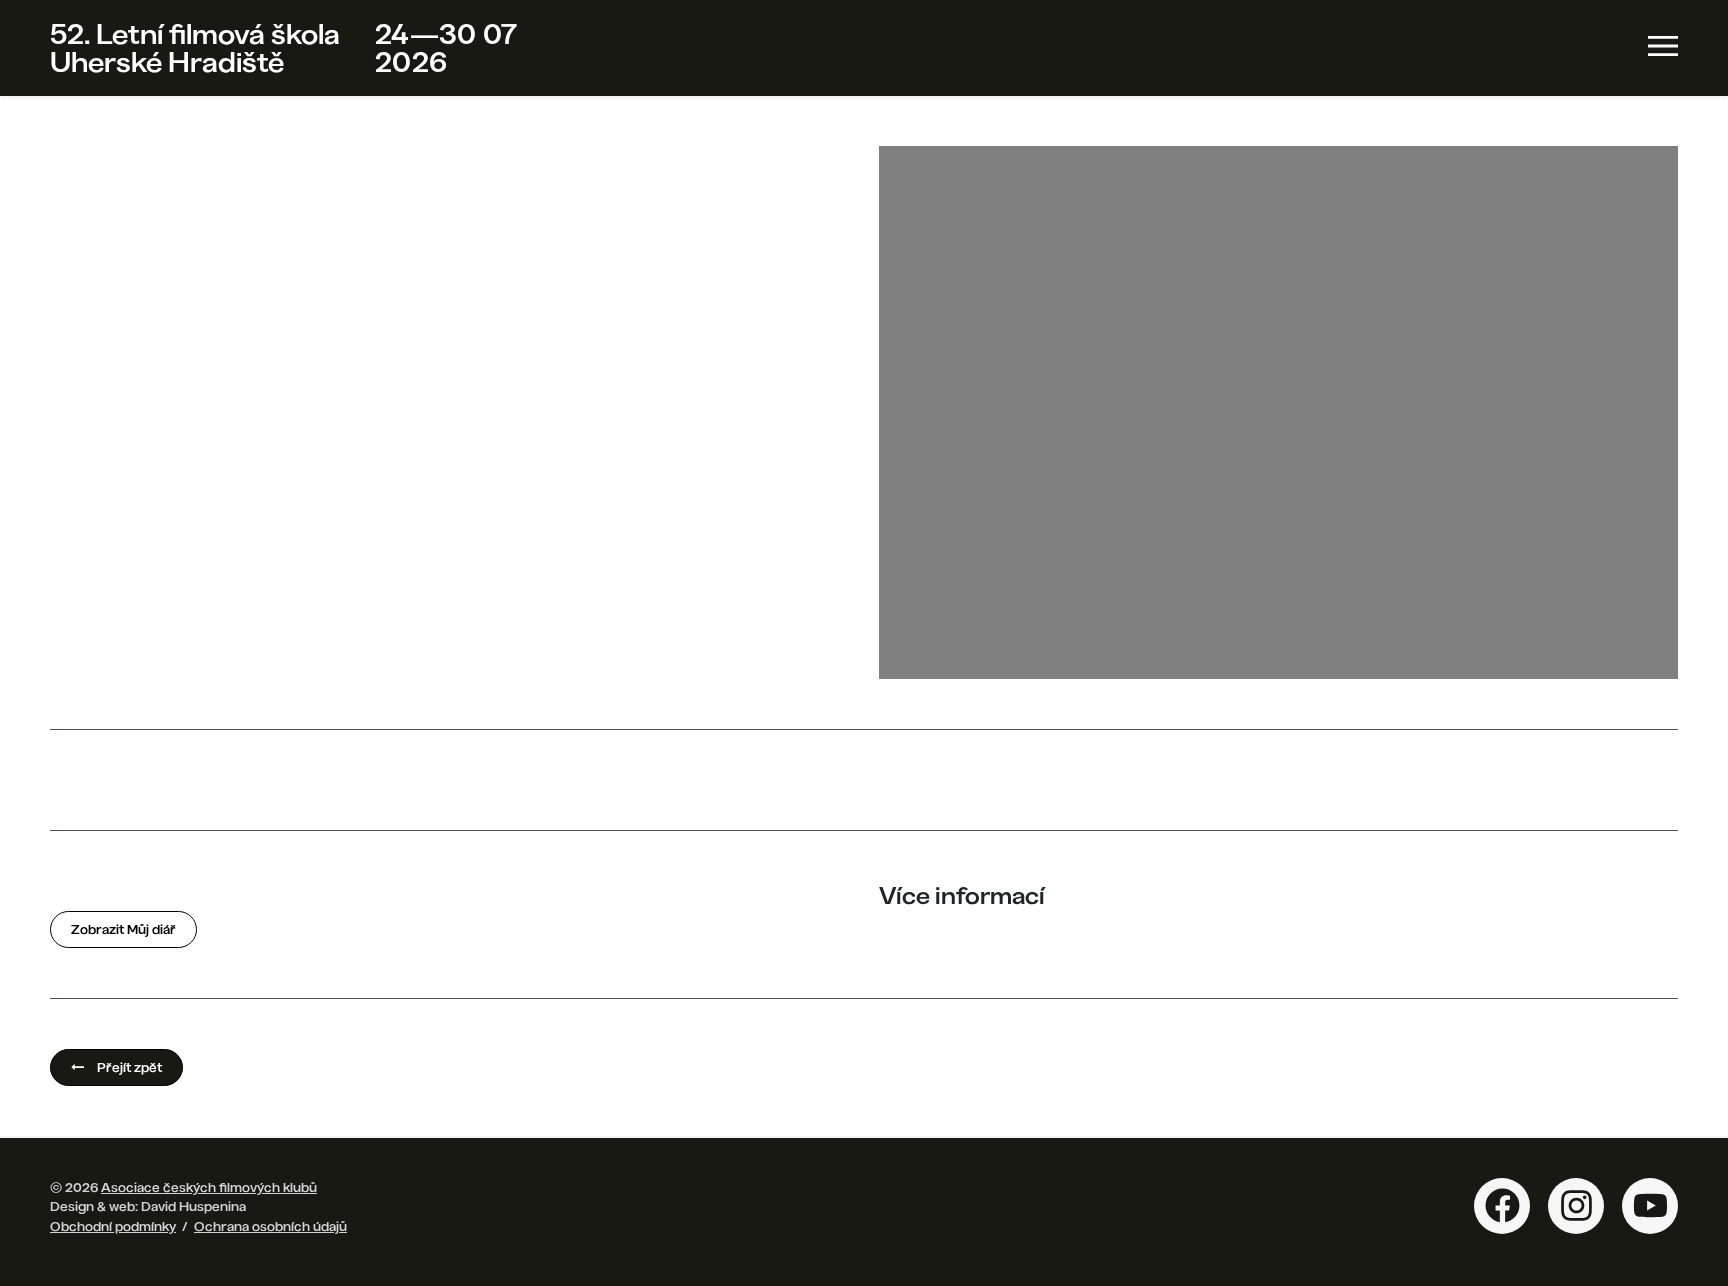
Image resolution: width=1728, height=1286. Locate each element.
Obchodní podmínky (113, 1226)
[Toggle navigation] (1663, 46)
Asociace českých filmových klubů (209, 1187)
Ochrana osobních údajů (270, 1226)
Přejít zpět (128, 1067)
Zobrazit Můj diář (123, 929)
